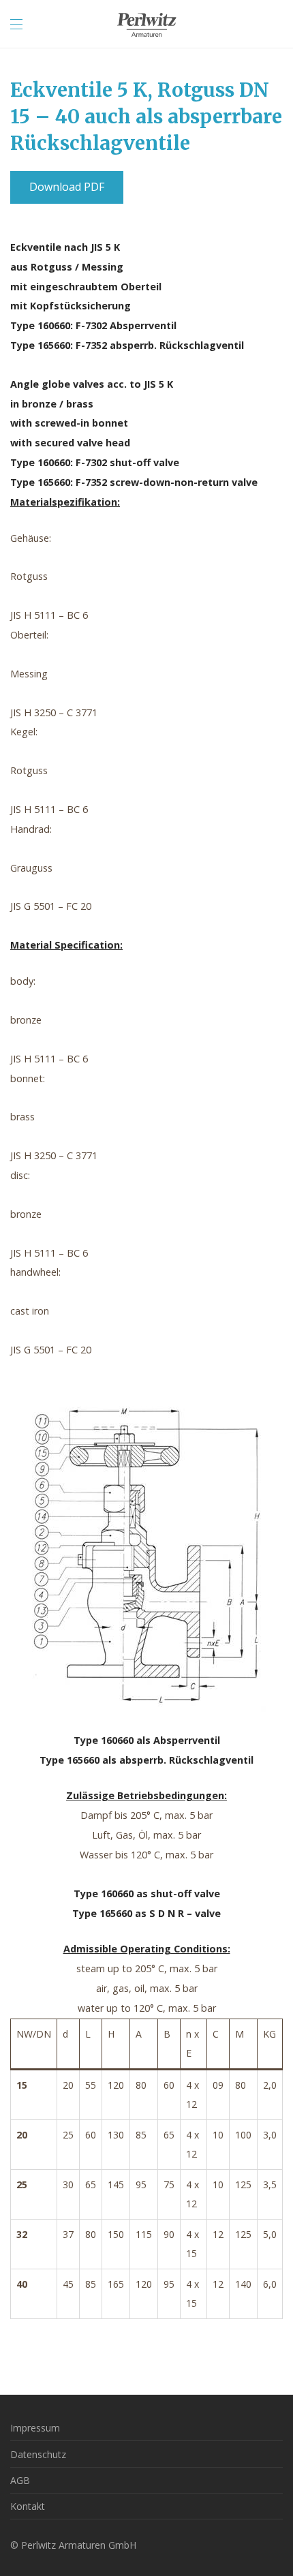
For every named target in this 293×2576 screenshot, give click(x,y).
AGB (20, 2480)
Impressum (35, 2428)
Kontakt (28, 2506)
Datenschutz (38, 2454)
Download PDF (67, 187)
